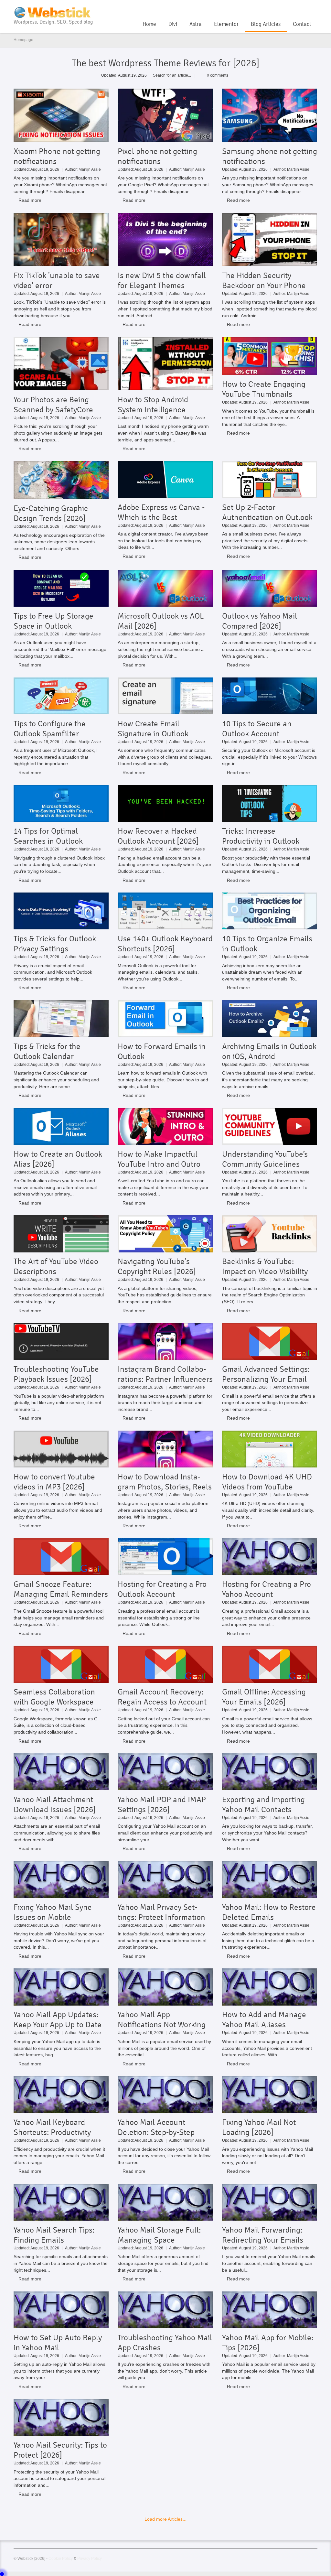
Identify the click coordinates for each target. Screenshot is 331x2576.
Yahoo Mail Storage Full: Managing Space (159, 2235)
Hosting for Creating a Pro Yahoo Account (267, 1589)
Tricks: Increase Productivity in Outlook (261, 836)
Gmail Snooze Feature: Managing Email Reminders (61, 1589)
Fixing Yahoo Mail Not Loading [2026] (259, 2127)
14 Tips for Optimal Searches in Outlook (48, 836)
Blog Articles (266, 24)
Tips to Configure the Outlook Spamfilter (50, 729)
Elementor (226, 24)
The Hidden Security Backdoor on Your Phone (264, 280)
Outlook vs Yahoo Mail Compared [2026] (260, 621)
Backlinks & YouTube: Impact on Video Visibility (265, 1266)
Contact (302, 24)
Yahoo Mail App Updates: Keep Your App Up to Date (58, 2019)
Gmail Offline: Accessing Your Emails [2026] (264, 1697)
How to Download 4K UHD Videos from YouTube (267, 1482)
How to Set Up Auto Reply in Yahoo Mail (58, 2343)
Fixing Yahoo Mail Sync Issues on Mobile (53, 1912)
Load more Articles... (165, 2519)
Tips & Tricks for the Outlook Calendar (47, 1051)
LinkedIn (314, 8)
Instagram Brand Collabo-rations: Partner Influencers (165, 1374)
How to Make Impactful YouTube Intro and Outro (159, 1159)
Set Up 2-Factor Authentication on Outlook (267, 512)
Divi (173, 24)
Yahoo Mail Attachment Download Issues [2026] (55, 1804)
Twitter (303, 8)
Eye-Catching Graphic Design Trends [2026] (51, 513)
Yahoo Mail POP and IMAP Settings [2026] (162, 1804)
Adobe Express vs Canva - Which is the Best (161, 512)
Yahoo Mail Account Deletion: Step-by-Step (156, 2127)
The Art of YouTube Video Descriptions (56, 1266)
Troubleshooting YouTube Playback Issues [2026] (56, 1374)
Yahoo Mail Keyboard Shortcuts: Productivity (52, 2127)
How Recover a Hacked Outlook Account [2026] (158, 836)
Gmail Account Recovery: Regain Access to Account (162, 1697)
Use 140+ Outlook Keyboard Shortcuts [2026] (165, 944)
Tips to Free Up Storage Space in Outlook (53, 621)
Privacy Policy (90, 2558)
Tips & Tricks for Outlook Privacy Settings (55, 944)
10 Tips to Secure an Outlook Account (257, 729)
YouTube (292, 8)
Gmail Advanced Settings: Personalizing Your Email (266, 1374)
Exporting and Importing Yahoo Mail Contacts (263, 1804)
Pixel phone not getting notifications (157, 156)
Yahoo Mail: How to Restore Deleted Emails (269, 1912)
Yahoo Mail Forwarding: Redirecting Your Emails (263, 2235)
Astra (196, 24)
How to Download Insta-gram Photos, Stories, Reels (165, 1482)
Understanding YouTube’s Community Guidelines (265, 1159)
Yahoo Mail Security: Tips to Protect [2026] (60, 2450)
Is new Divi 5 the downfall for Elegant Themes (162, 280)
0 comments (218, 75)
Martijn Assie (90, 169)
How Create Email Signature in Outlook (153, 729)
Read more (30, 200)
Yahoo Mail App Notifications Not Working (162, 2019)
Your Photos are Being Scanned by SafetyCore (53, 405)
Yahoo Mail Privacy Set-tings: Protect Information (161, 1912)
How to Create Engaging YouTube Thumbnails (264, 389)
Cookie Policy (61, 2558)
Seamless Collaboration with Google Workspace (54, 1697)
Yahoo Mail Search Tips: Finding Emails (54, 2235)
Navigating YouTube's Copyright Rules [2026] (157, 1266)
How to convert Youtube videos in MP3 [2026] (54, 1482)
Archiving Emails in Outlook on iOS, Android (269, 1051)
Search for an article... (172, 75)
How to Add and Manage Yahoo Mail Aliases (264, 2019)
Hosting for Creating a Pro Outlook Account (162, 1589)
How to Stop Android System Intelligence (153, 405)
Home (149, 24)
